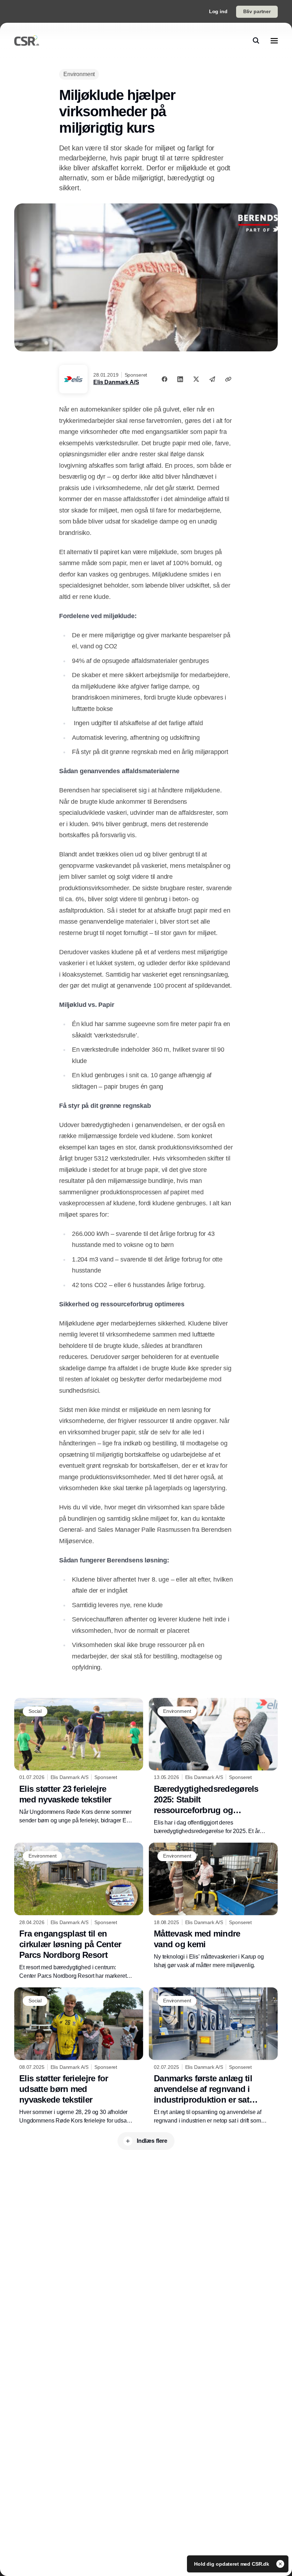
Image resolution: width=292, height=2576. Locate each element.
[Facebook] (165, 379)
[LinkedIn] (180, 379)
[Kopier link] (228, 379)
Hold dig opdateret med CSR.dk (232, 2564)
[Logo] (27, 41)
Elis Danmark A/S (116, 382)
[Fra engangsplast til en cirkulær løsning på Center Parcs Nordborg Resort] (79, 1911)
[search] (256, 41)
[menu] (274, 41)
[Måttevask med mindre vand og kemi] (213, 1906)
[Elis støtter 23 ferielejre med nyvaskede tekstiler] (79, 1761)
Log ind (218, 11)
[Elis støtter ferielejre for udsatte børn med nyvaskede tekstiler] (79, 2056)
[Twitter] (196, 379)
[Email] (212, 379)
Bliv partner (257, 11)
